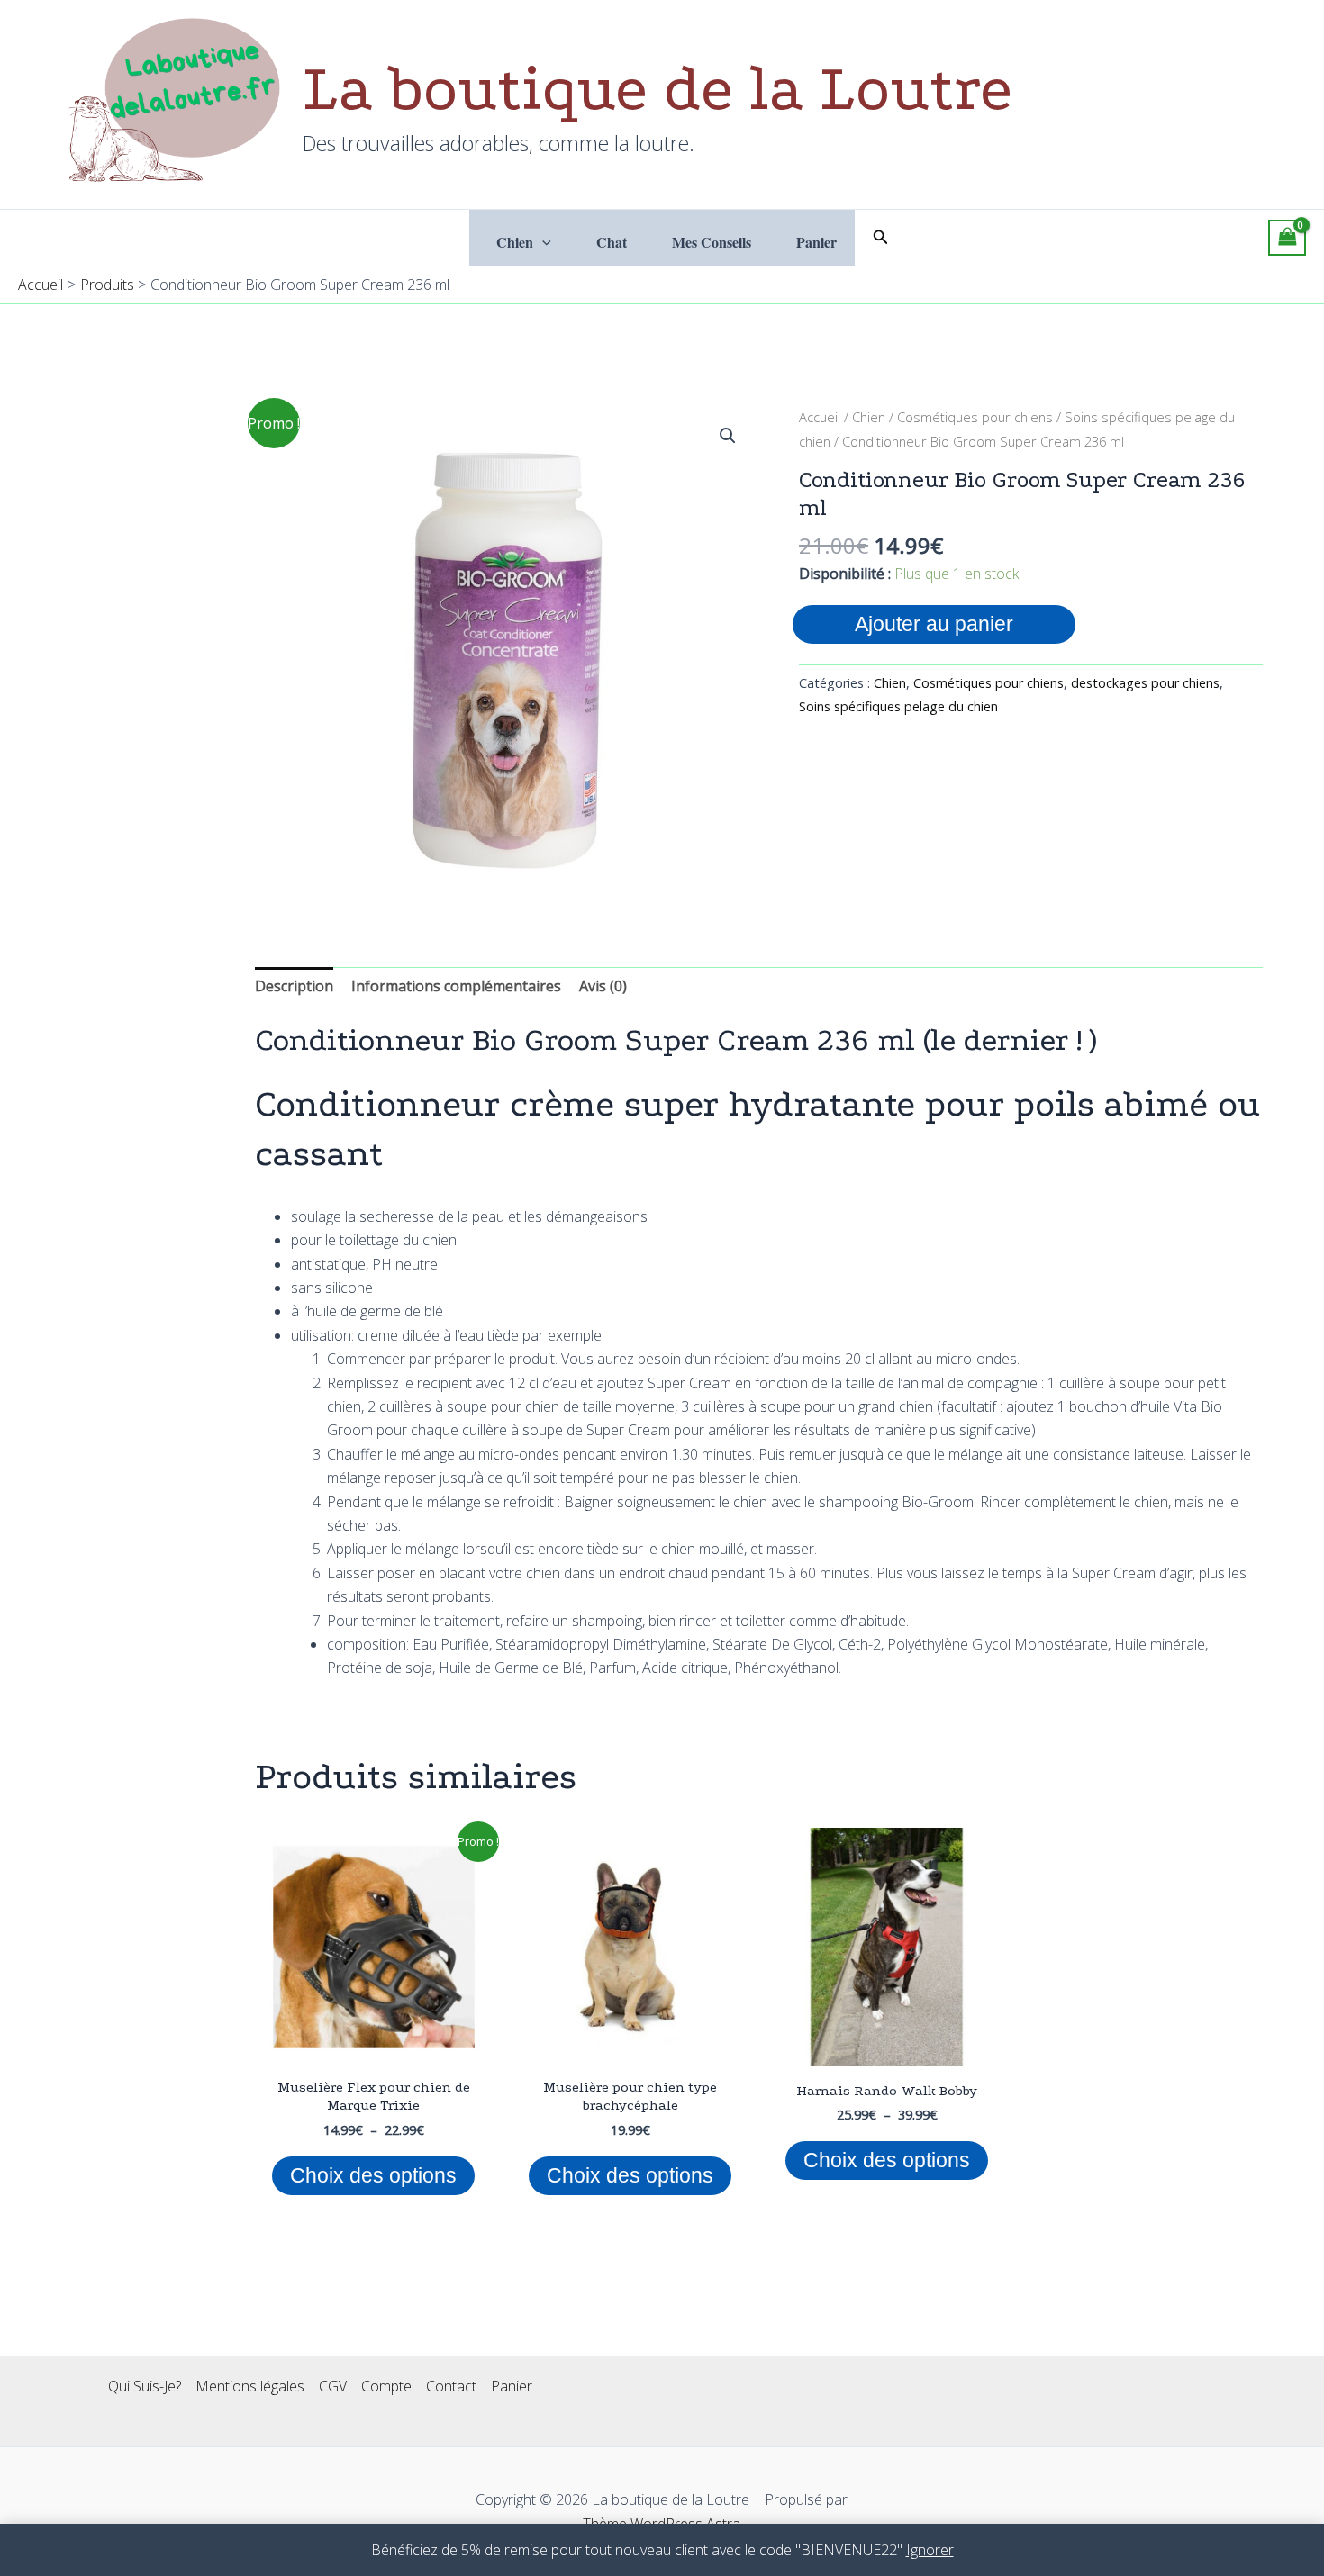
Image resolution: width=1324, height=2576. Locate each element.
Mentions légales (250, 2386)
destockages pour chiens (1145, 683)
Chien (515, 242)
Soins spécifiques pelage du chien (898, 706)
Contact (451, 2386)
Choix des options (373, 2175)
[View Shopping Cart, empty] (1287, 238)
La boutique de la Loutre (657, 89)
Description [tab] (294, 986)
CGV (333, 2386)
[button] (542, 242)
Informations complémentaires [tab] (456, 986)
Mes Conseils (712, 242)
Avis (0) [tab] (603, 986)
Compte (386, 2386)
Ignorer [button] (930, 2550)
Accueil (820, 417)
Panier (816, 242)
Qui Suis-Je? (145, 2386)
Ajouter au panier (934, 624)
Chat (612, 242)
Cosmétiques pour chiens (975, 417)
